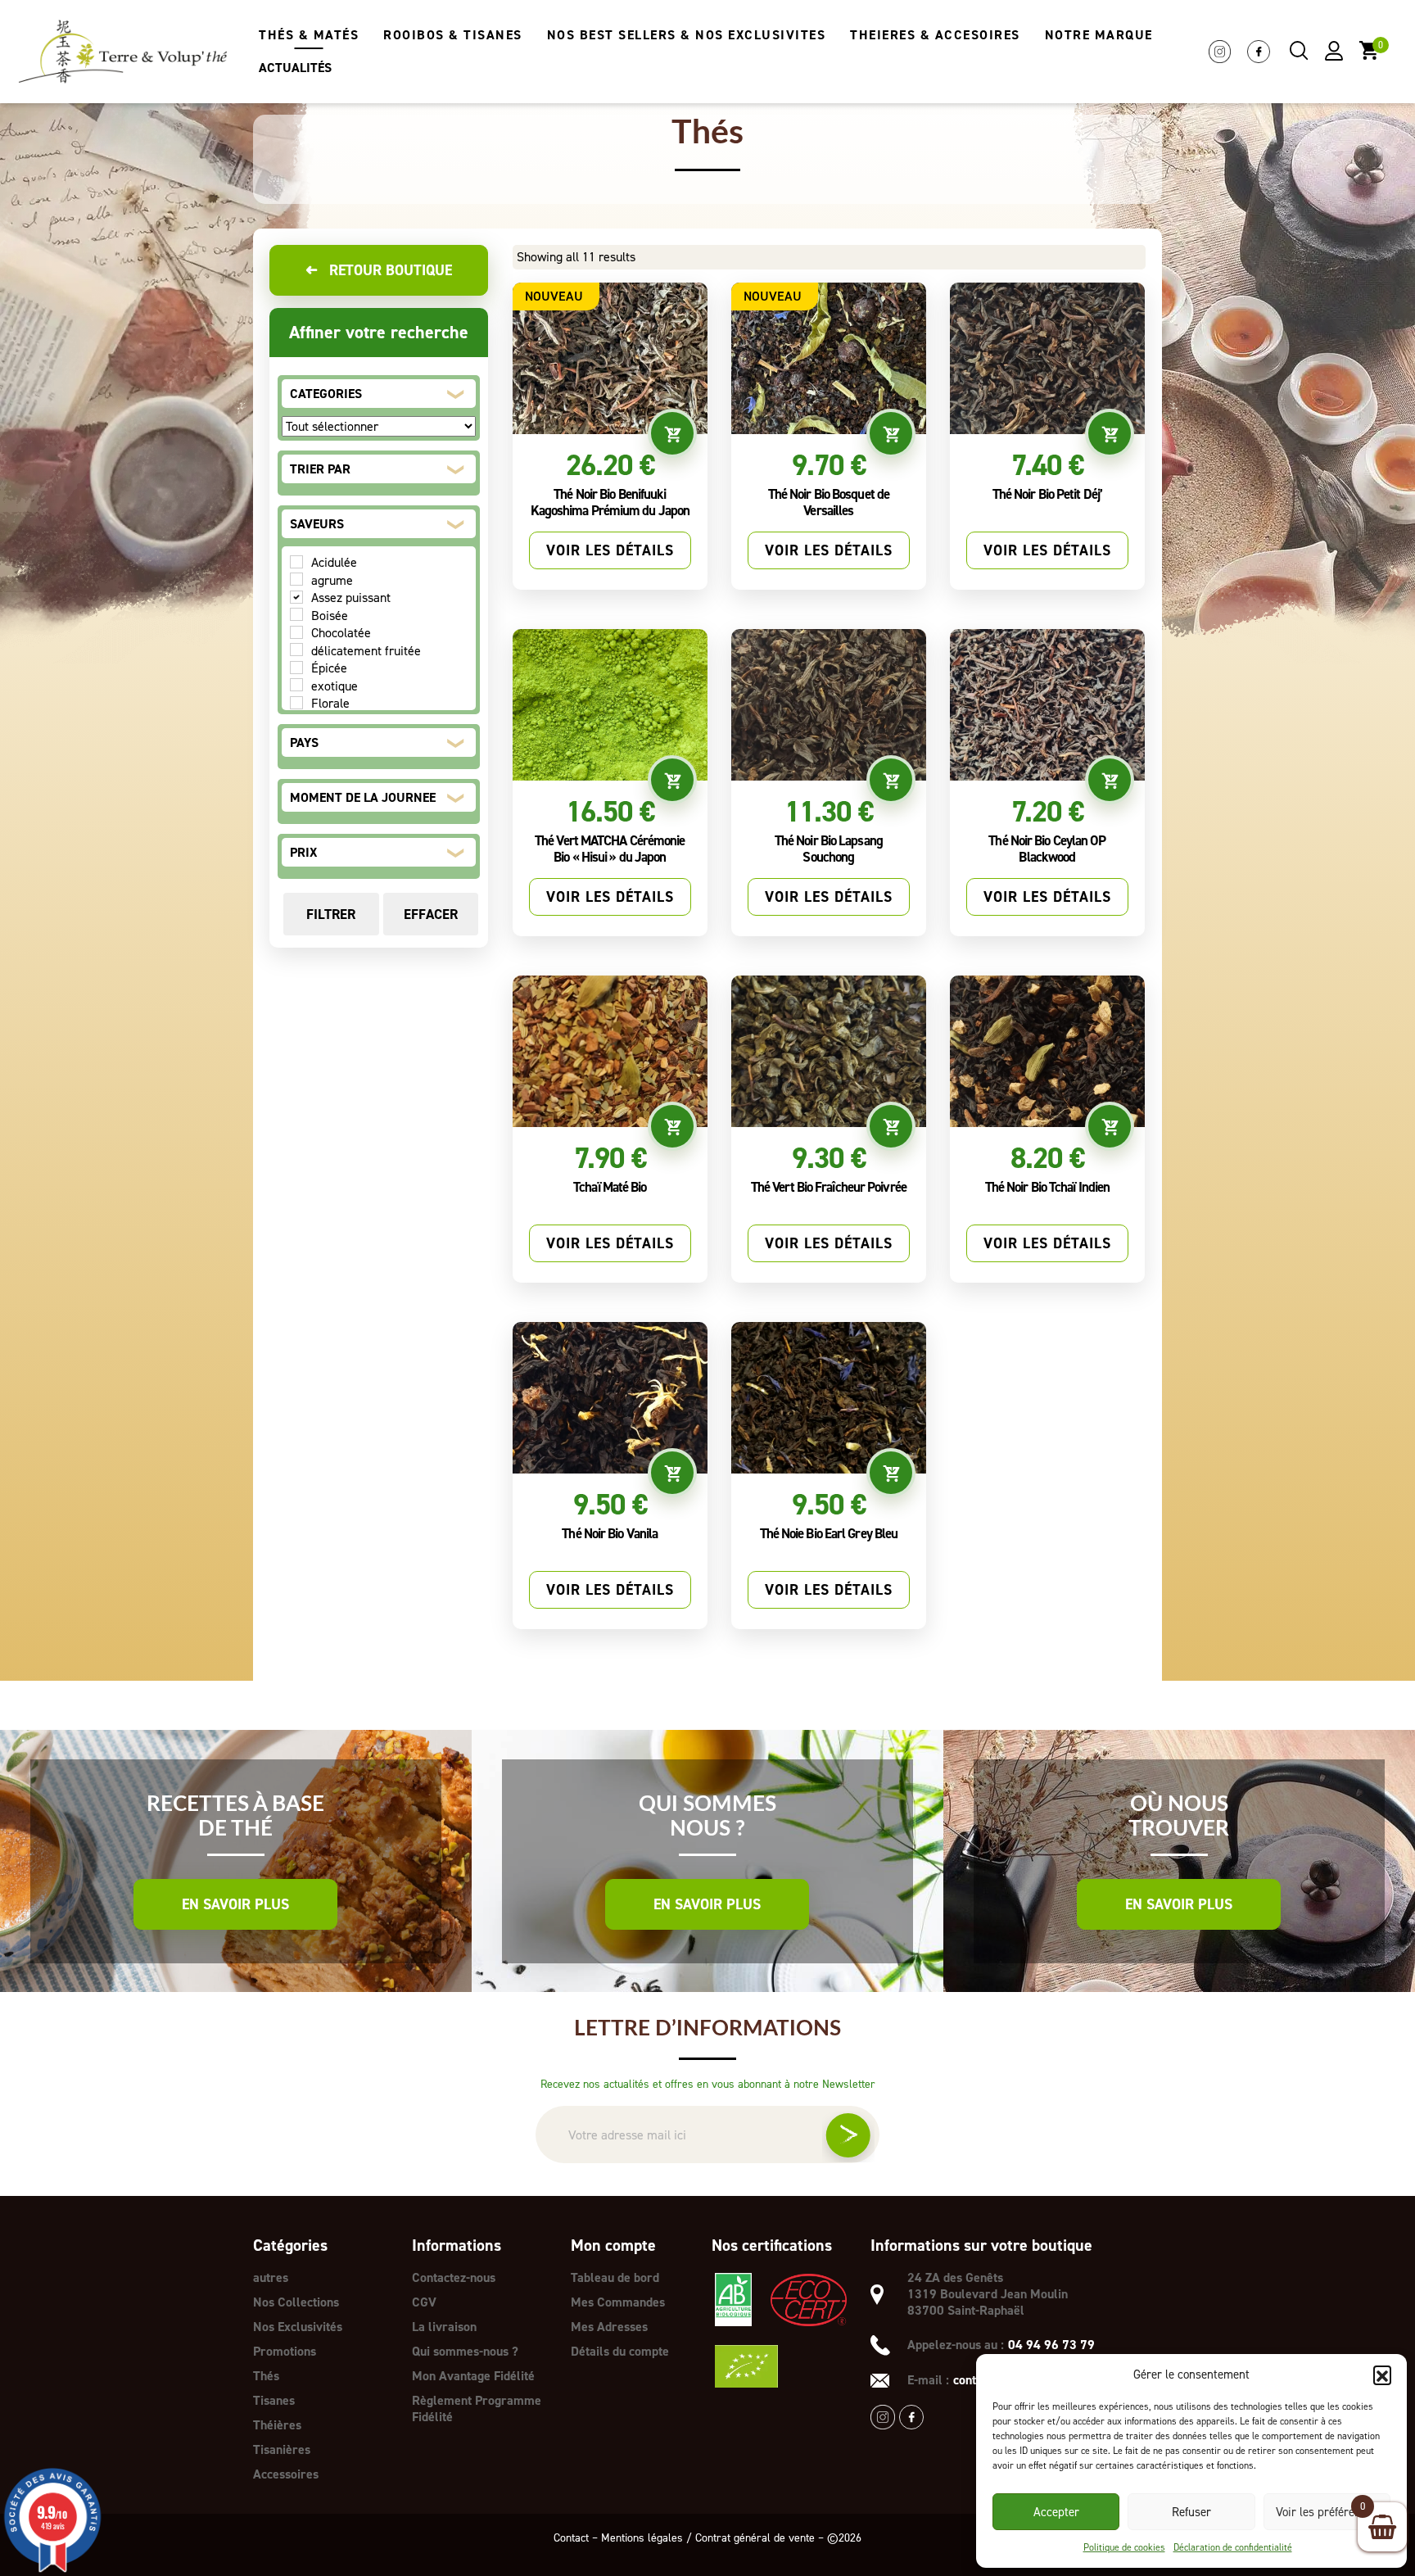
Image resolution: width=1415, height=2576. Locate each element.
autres (271, 2277)
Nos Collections (296, 2302)
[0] (1369, 50)
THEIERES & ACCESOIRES (935, 35)
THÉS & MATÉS (309, 35)
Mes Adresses (609, 2327)
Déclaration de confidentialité (1233, 2547)
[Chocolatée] (296, 632)
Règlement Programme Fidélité (477, 2408)
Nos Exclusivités (298, 2327)
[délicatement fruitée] (296, 650)
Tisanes (274, 2400)
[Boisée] (296, 614)
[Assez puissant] (296, 597)
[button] (1382, 2375)
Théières (277, 2425)
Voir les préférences (1327, 2512)
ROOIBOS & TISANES (453, 35)
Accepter (1056, 2512)
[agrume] (296, 579)
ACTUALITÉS (295, 68)
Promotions (285, 2351)
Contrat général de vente (755, 2538)
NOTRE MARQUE (1099, 35)
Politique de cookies (1124, 2547)
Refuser (1191, 2512)
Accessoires (286, 2474)
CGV (424, 2302)
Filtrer (331, 914)
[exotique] (296, 685)
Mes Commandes (618, 2302)
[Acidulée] (296, 562)
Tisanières (282, 2449)
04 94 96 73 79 (1051, 2345)
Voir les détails (610, 550)
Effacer (431, 914)
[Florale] (296, 703)
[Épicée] (296, 668)
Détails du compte (620, 2351)
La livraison (444, 2327)
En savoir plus (235, 1904)
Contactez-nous (454, 2277)
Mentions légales (642, 2538)
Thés (266, 2376)
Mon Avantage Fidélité (473, 2376)
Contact (571, 2538)
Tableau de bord (615, 2277)
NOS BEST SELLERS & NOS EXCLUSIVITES (687, 35)
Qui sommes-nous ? (465, 2351)
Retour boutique (378, 270)
